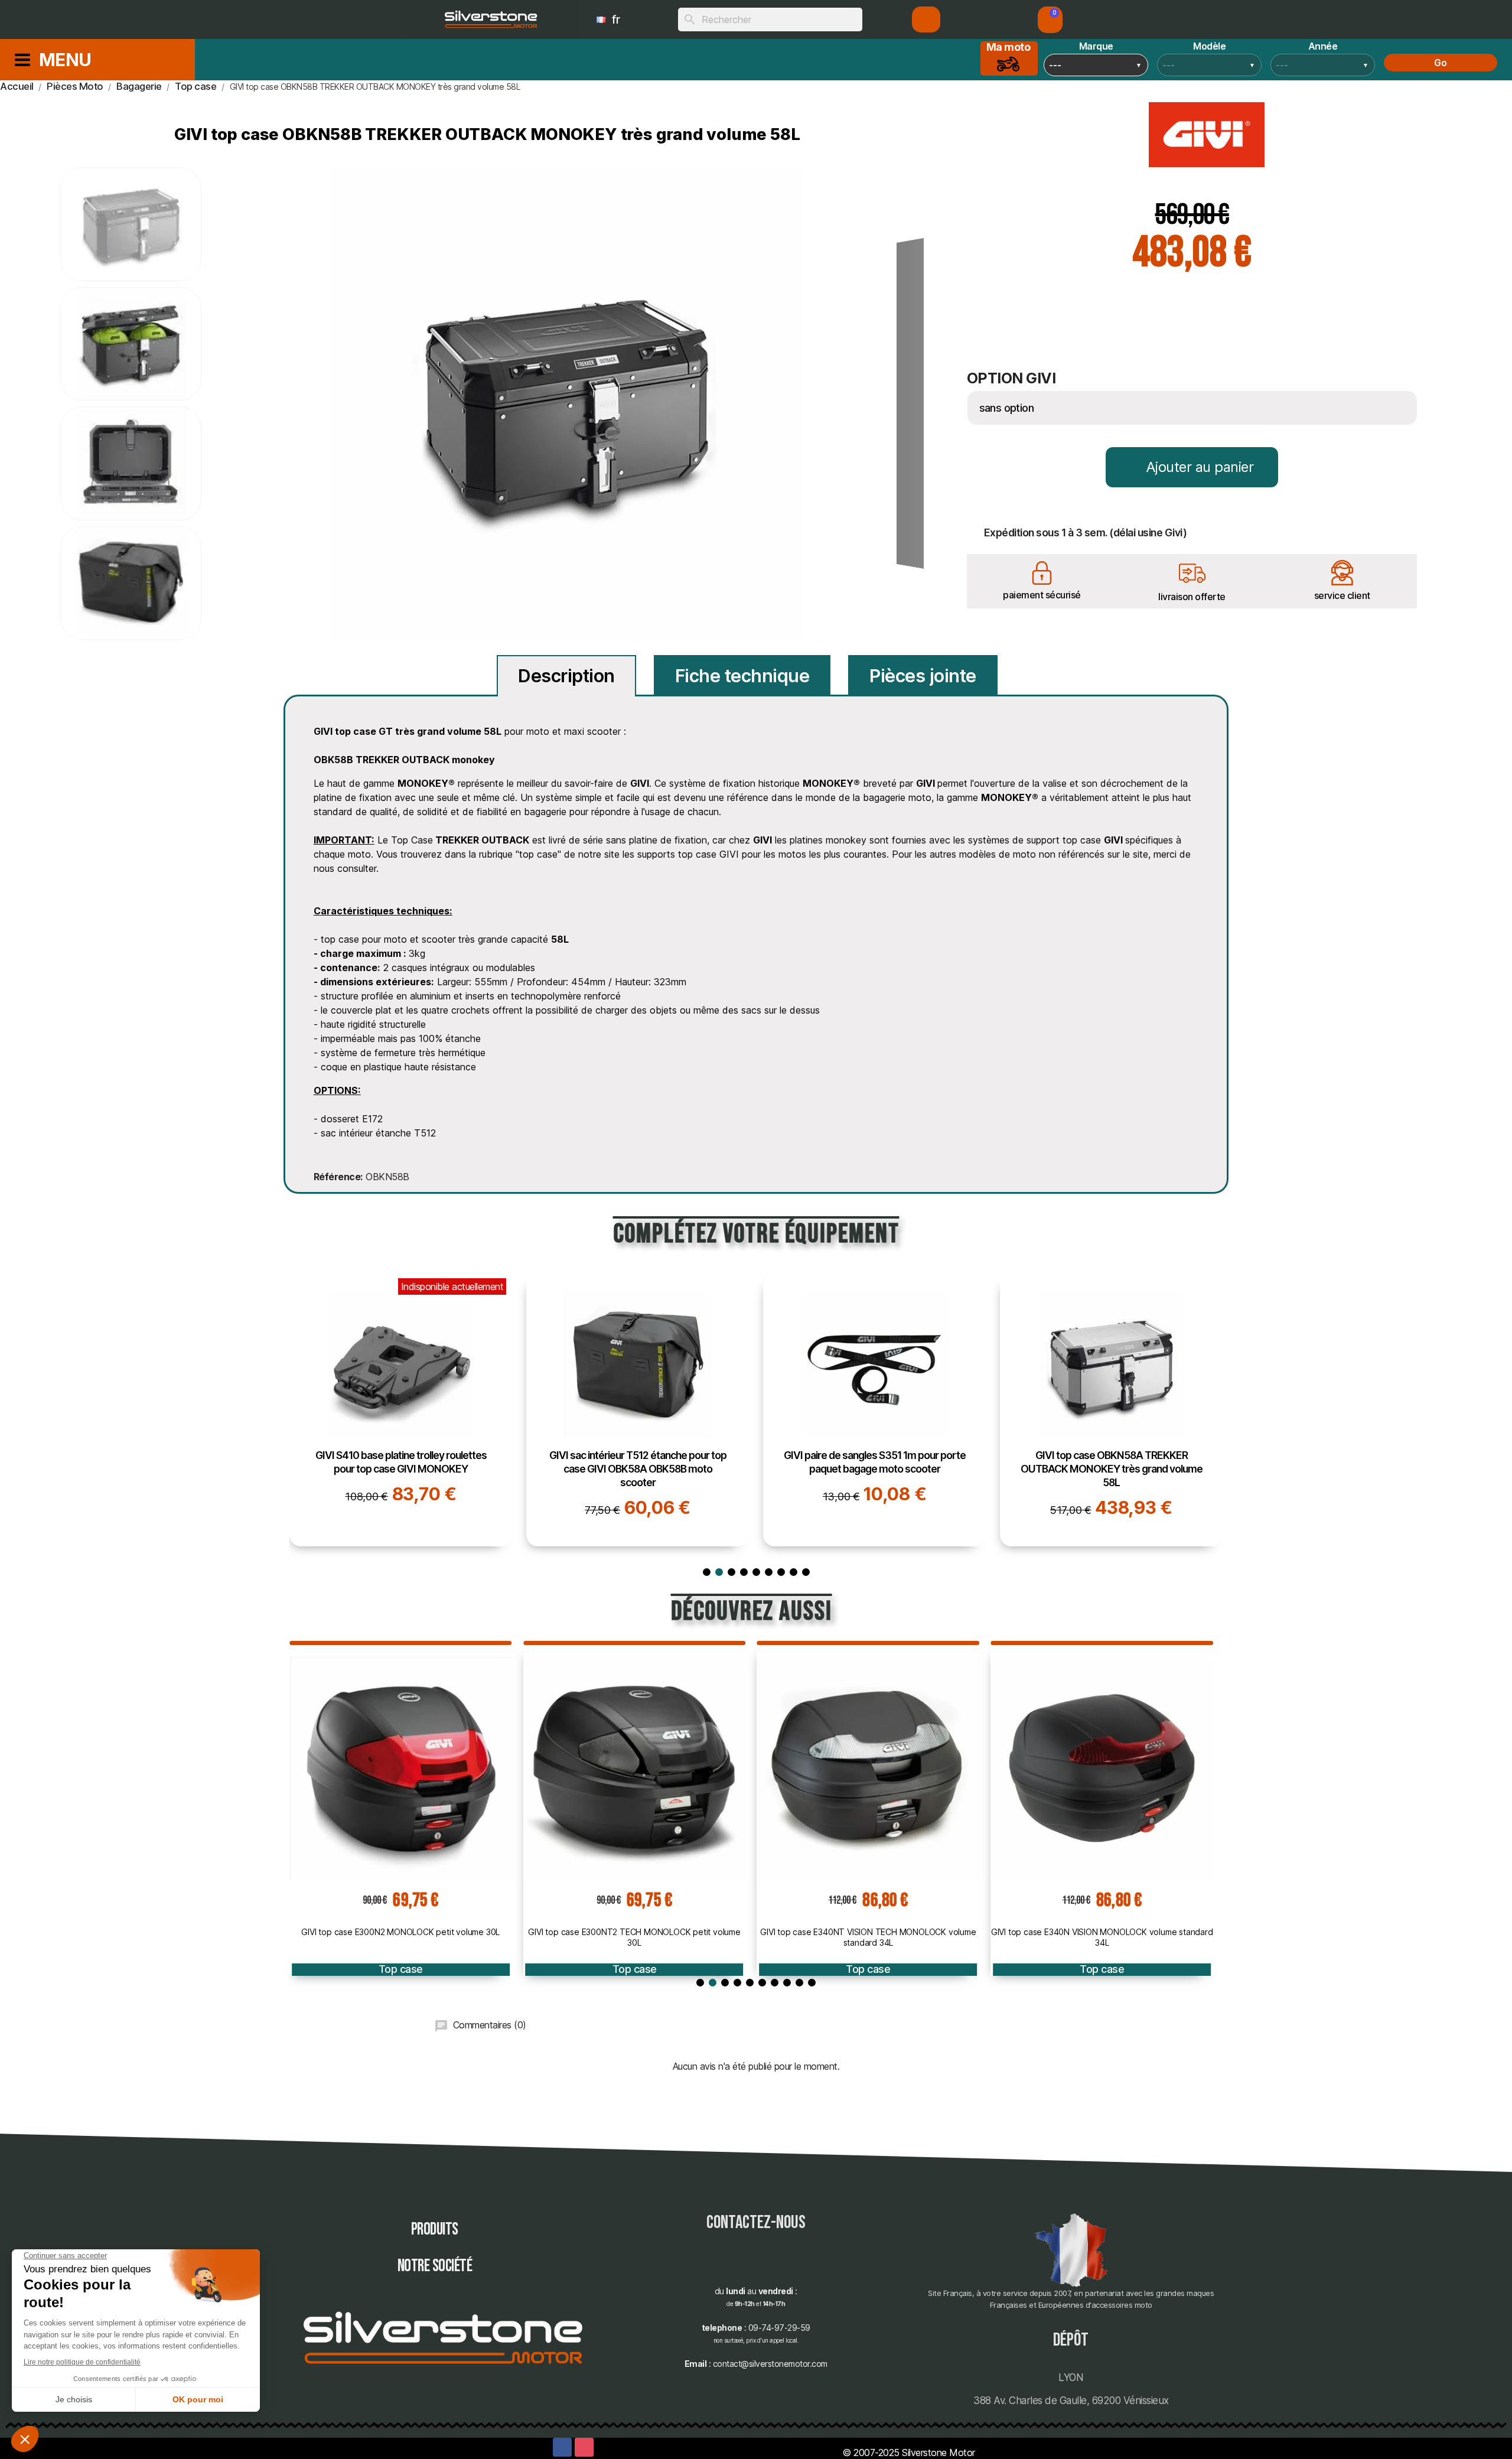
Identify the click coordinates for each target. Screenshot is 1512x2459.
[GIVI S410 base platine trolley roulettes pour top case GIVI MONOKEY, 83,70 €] (401, 1409)
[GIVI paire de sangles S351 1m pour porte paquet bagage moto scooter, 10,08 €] (874, 1409)
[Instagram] (584, 2447)
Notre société (435, 2266)
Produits (435, 2230)
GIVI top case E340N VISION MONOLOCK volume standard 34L (1102, 1937)
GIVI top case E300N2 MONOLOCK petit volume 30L (400, 1932)
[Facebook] (562, 2447)
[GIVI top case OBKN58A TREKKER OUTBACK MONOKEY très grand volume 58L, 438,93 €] (1111, 1409)
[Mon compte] (926, 19)
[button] (1050, 20)
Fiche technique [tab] (742, 676)
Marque (1096, 46)
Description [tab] (566, 676)
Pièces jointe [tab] (923, 676)
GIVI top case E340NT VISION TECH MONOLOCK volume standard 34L (868, 1937)
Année (1323, 46)
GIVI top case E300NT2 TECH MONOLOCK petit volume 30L (634, 1937)
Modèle (1209, 46)
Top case (401, 1969)
